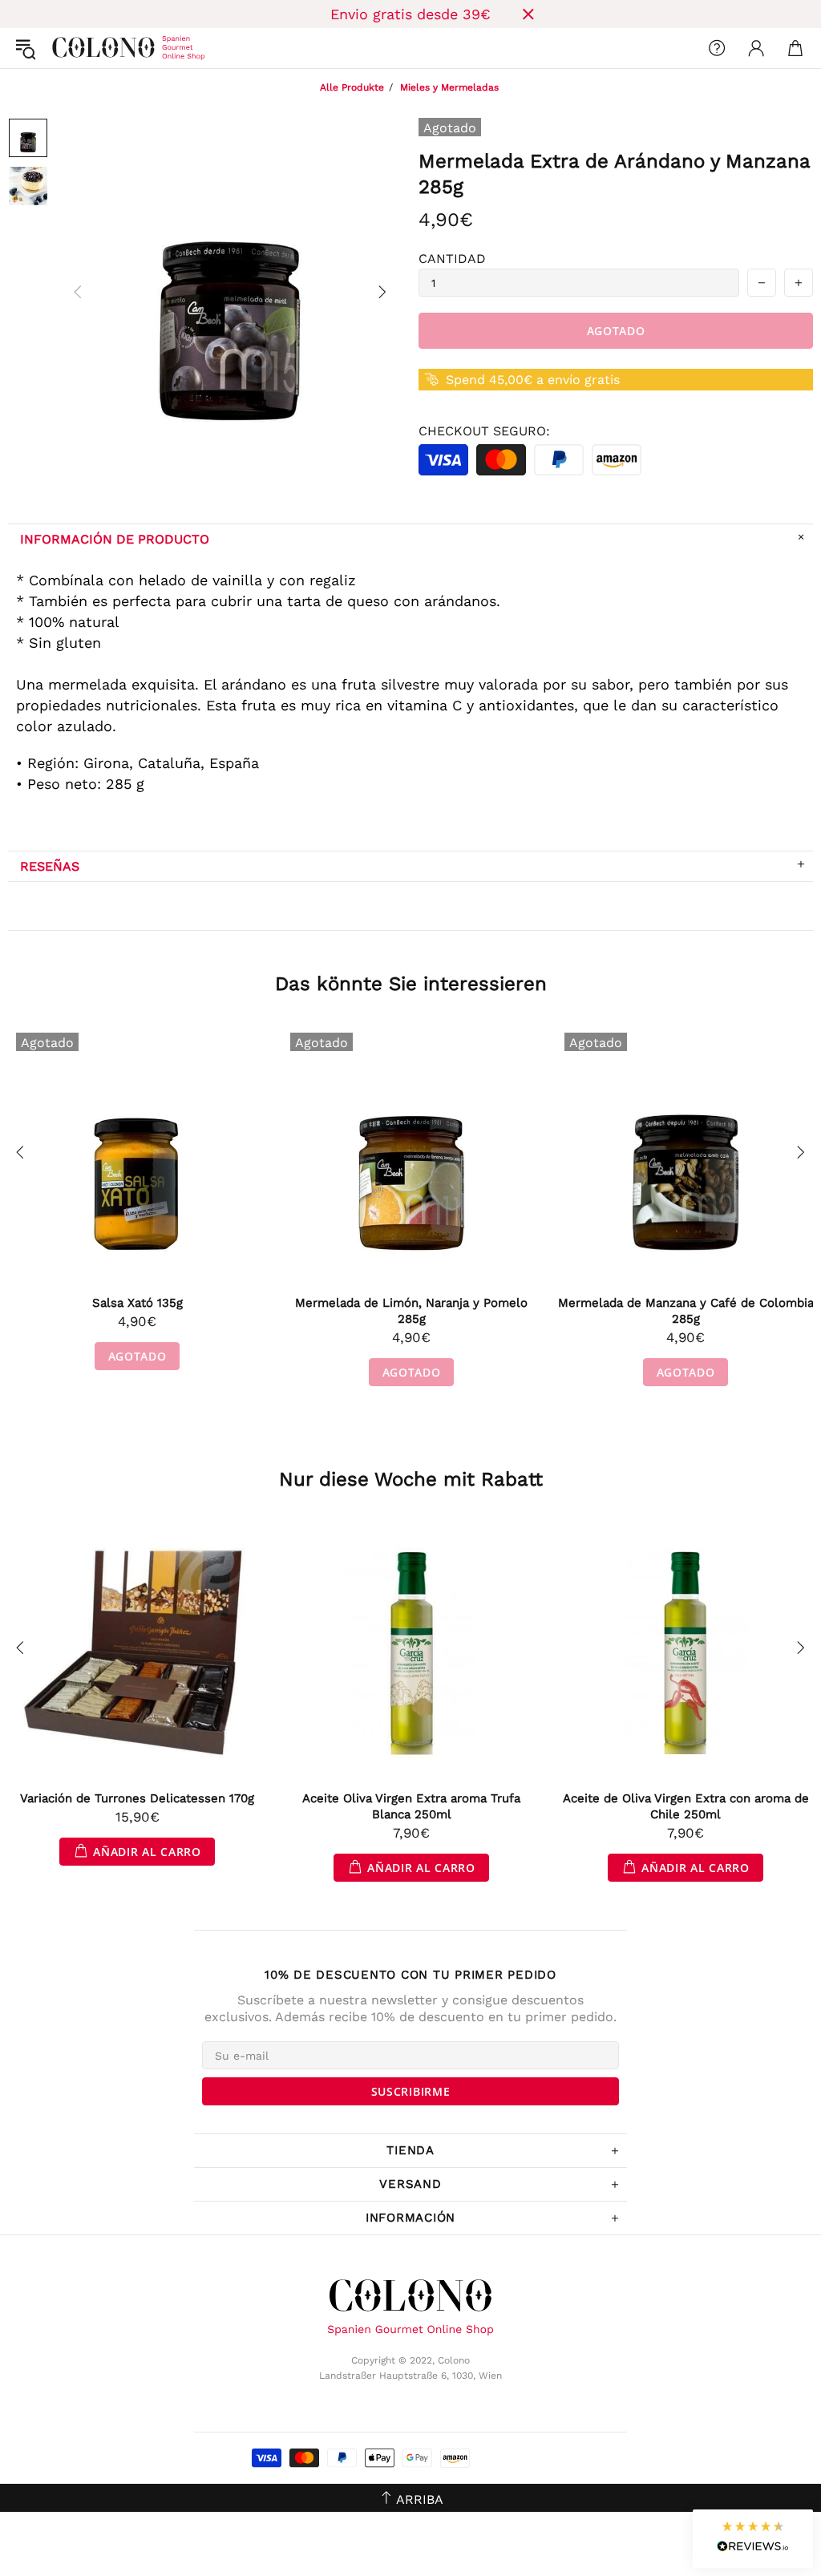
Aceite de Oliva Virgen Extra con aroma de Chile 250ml (686, 1806)
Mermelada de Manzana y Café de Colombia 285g (686, 1311)
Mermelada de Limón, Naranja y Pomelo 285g (411, 1311)
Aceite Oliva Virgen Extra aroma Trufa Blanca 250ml (411, 1806)
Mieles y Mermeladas (449, 87)
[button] (753, 2539)
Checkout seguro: (484, 431)
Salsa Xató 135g (138, 1303)
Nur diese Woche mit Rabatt (411, 1479)
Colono (65, 48)
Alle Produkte (352, 87)
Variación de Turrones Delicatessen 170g (137, 1798)
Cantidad (452, 259)
